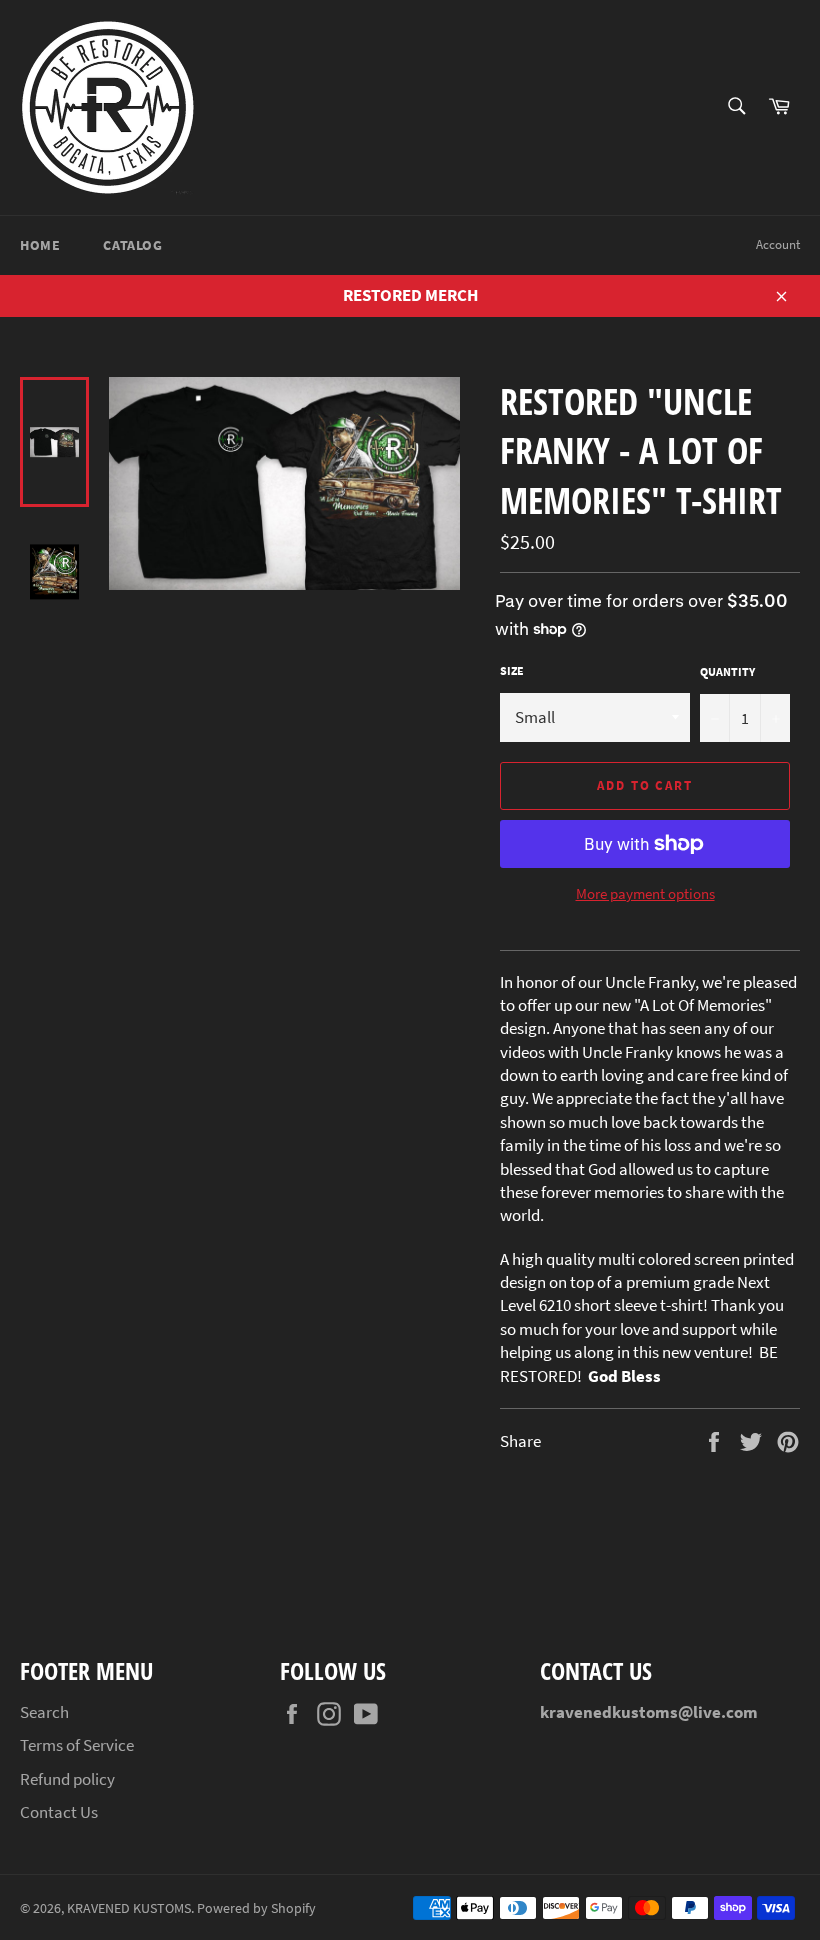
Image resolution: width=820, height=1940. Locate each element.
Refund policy (67, 1779)
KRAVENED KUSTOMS (129, 1908)
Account (778, 244)
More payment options (645, 893)
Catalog (132, 245)
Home (40, 245)
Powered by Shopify (256, 1908)
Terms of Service (77, 1745)
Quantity (727, 671)
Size (512, 670)
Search (44, 1712)
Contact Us (59, 1812)
